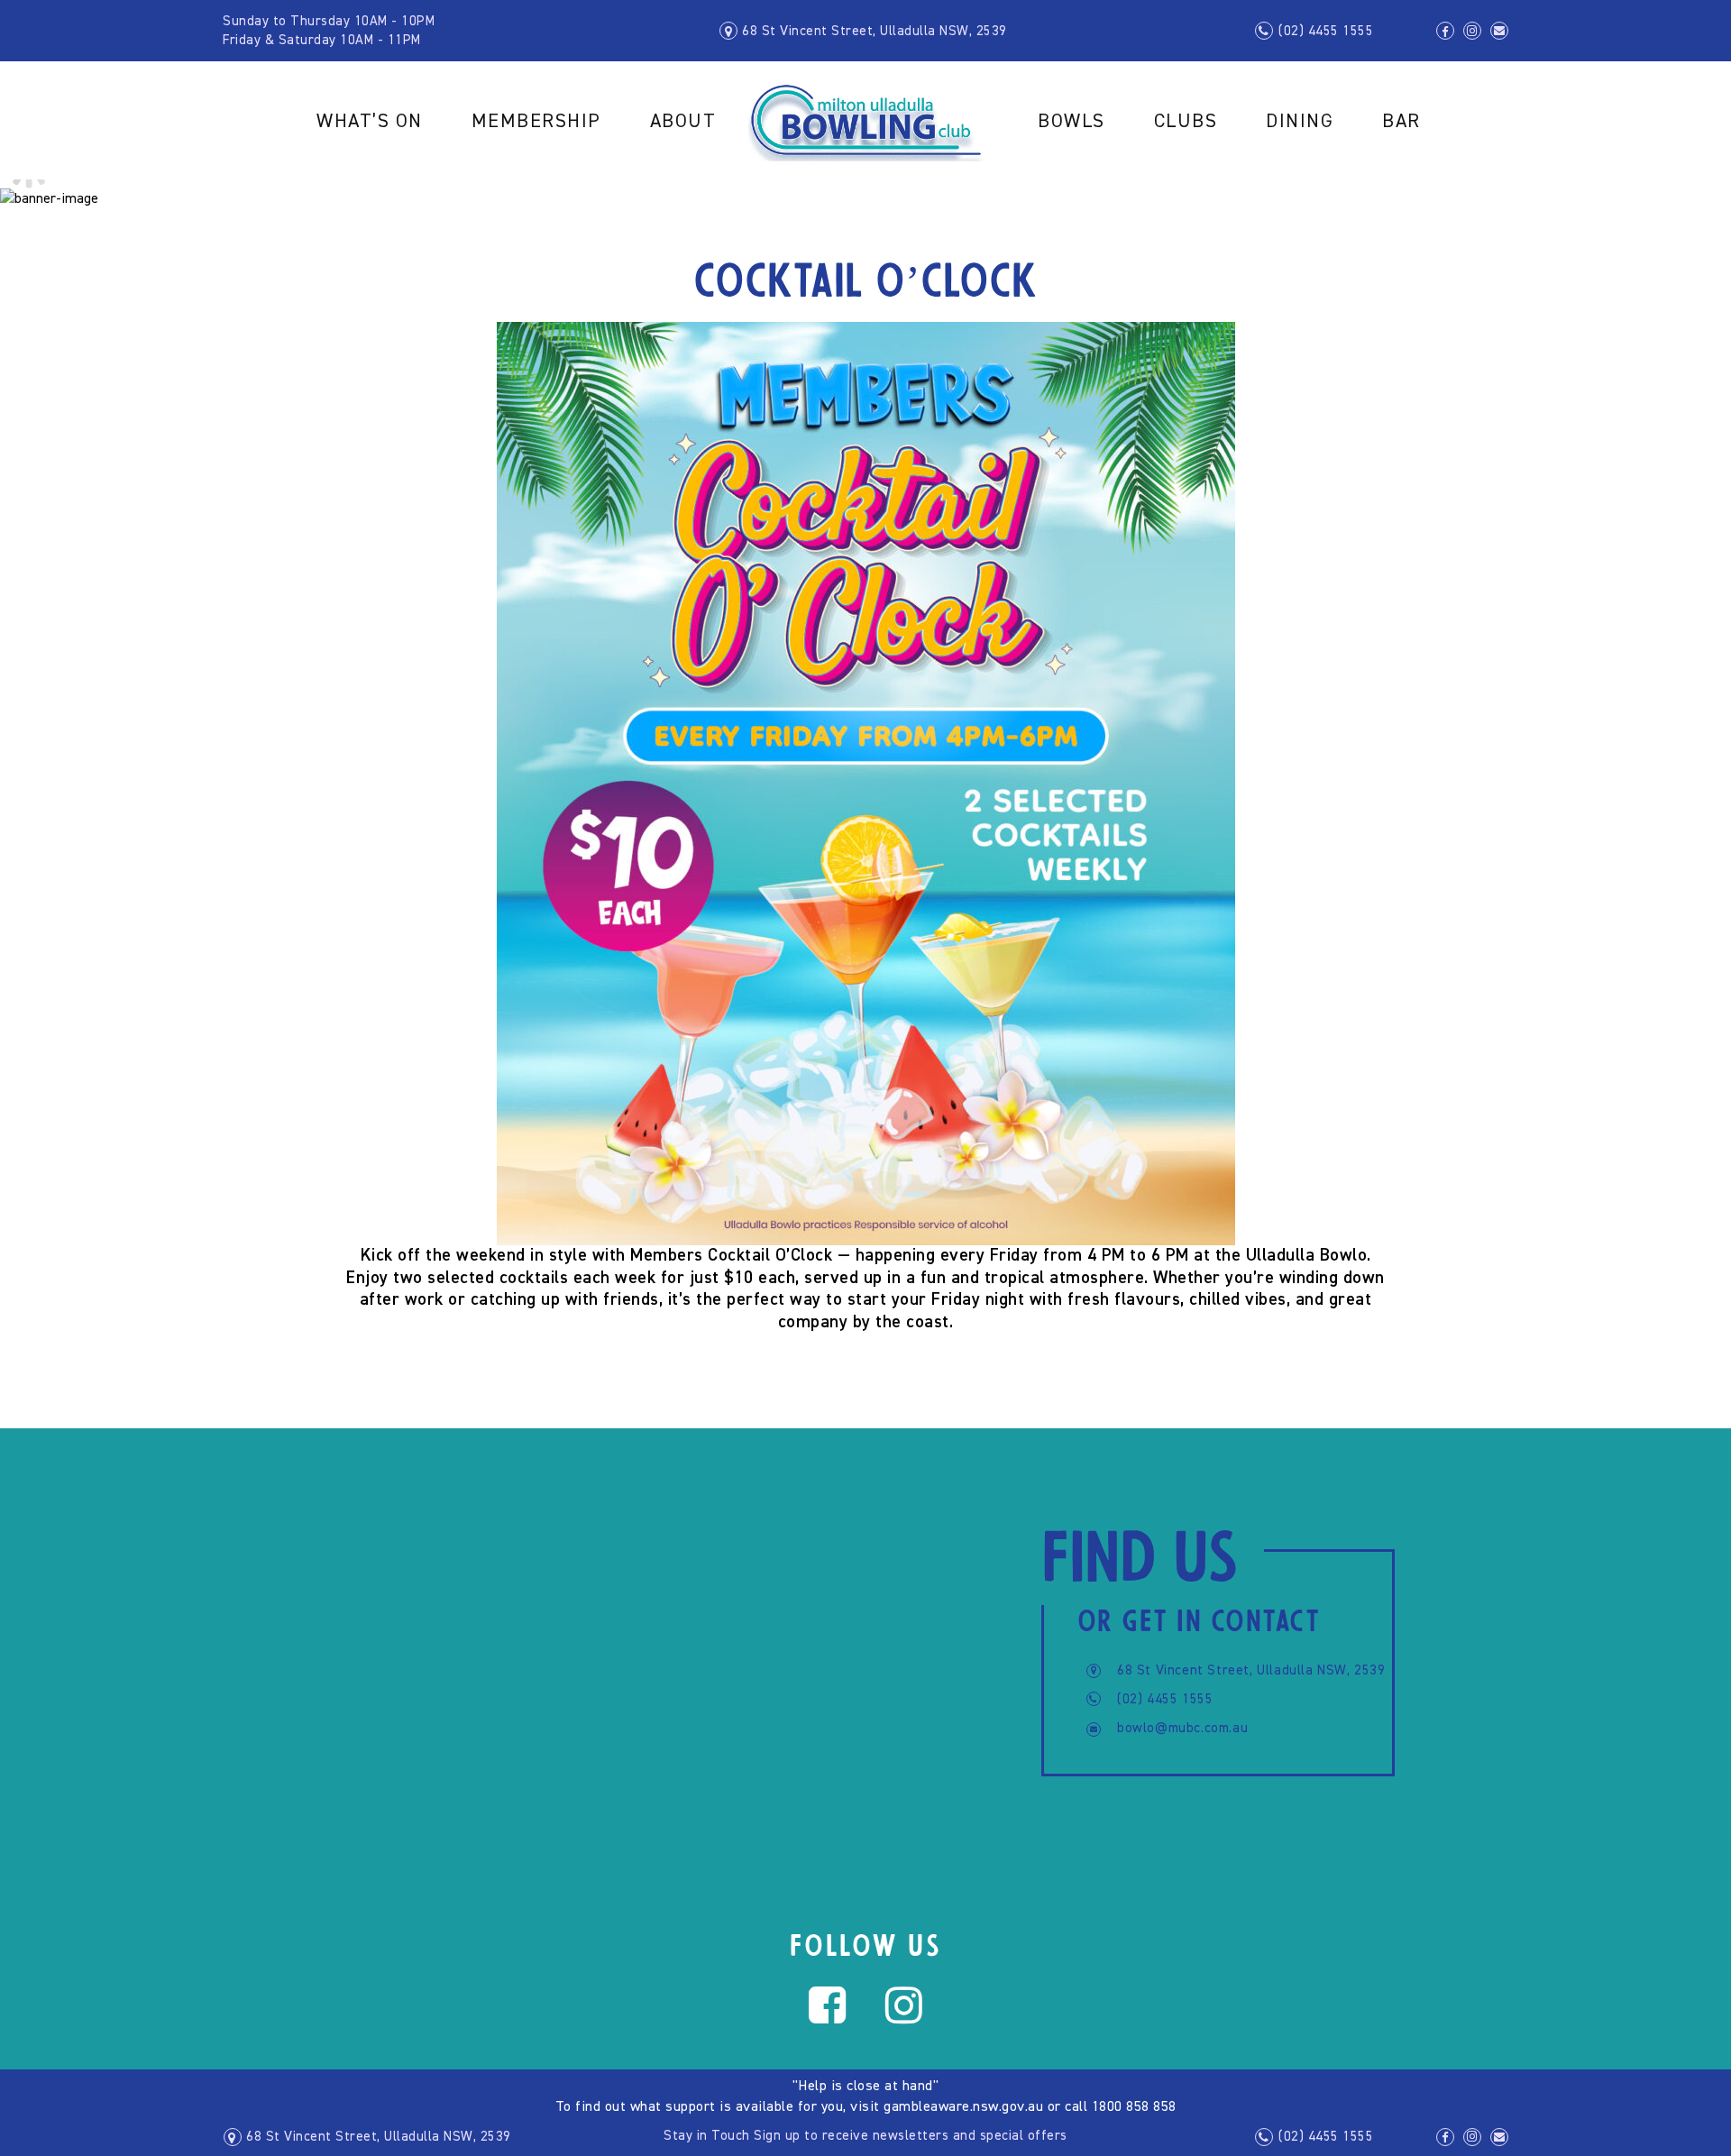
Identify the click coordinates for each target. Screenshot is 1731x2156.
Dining (1300, 122)
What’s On (370, 122)
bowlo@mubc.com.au (1182, 1728)
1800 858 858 (1134, 2107)
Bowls (1072, 122)
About (683, 122)
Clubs (1186, 122)
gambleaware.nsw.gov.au (963, 2107)
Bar (1401, 122)
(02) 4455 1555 (1326, 31)
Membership (536, 122)
